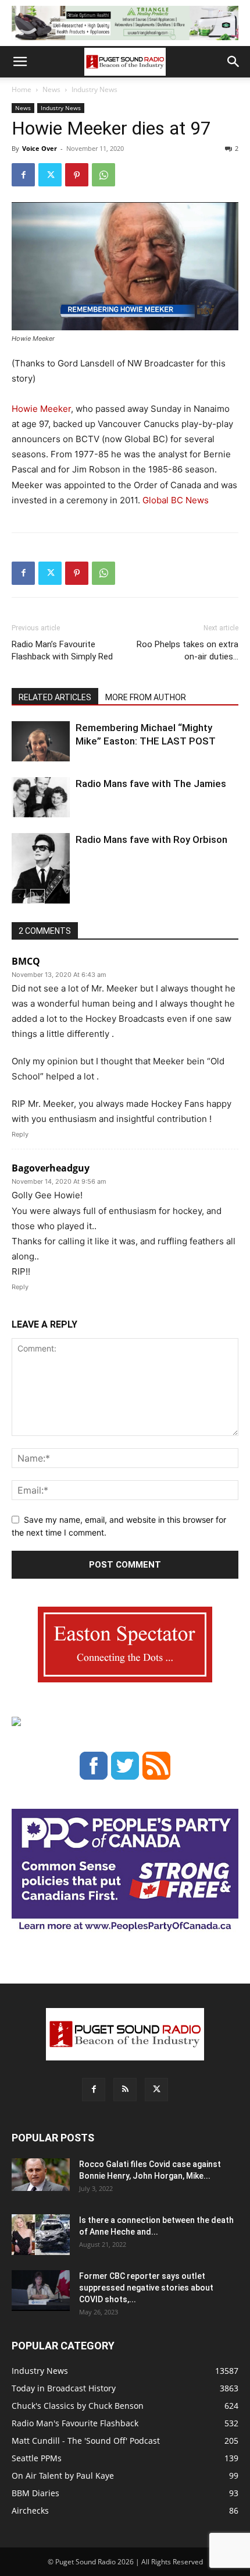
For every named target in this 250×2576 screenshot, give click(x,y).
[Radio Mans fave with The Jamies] (41, 797)
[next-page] (37, 896)
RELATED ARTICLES (55, 697)
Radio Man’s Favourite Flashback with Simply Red (62, 650)
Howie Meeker (41, 409)
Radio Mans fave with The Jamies (151, 784)
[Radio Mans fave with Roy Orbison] (41, 873)
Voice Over (40, 148)
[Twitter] (50, 175)
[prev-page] (19, 896)
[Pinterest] (77, 175)
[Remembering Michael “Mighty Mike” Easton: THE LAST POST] (41, 741)
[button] (20, 62)
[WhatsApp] (103, 175)
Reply (20, 1134)
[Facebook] (23, 175)
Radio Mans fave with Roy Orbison (151, 839)
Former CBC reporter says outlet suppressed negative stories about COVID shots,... (146, 2288)
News (51, 89)
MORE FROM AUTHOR (146, 697)
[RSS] (125, 2090)
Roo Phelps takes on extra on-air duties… (187, 650)
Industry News (94, 89)
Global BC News (176, 500)
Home (22, 89)
